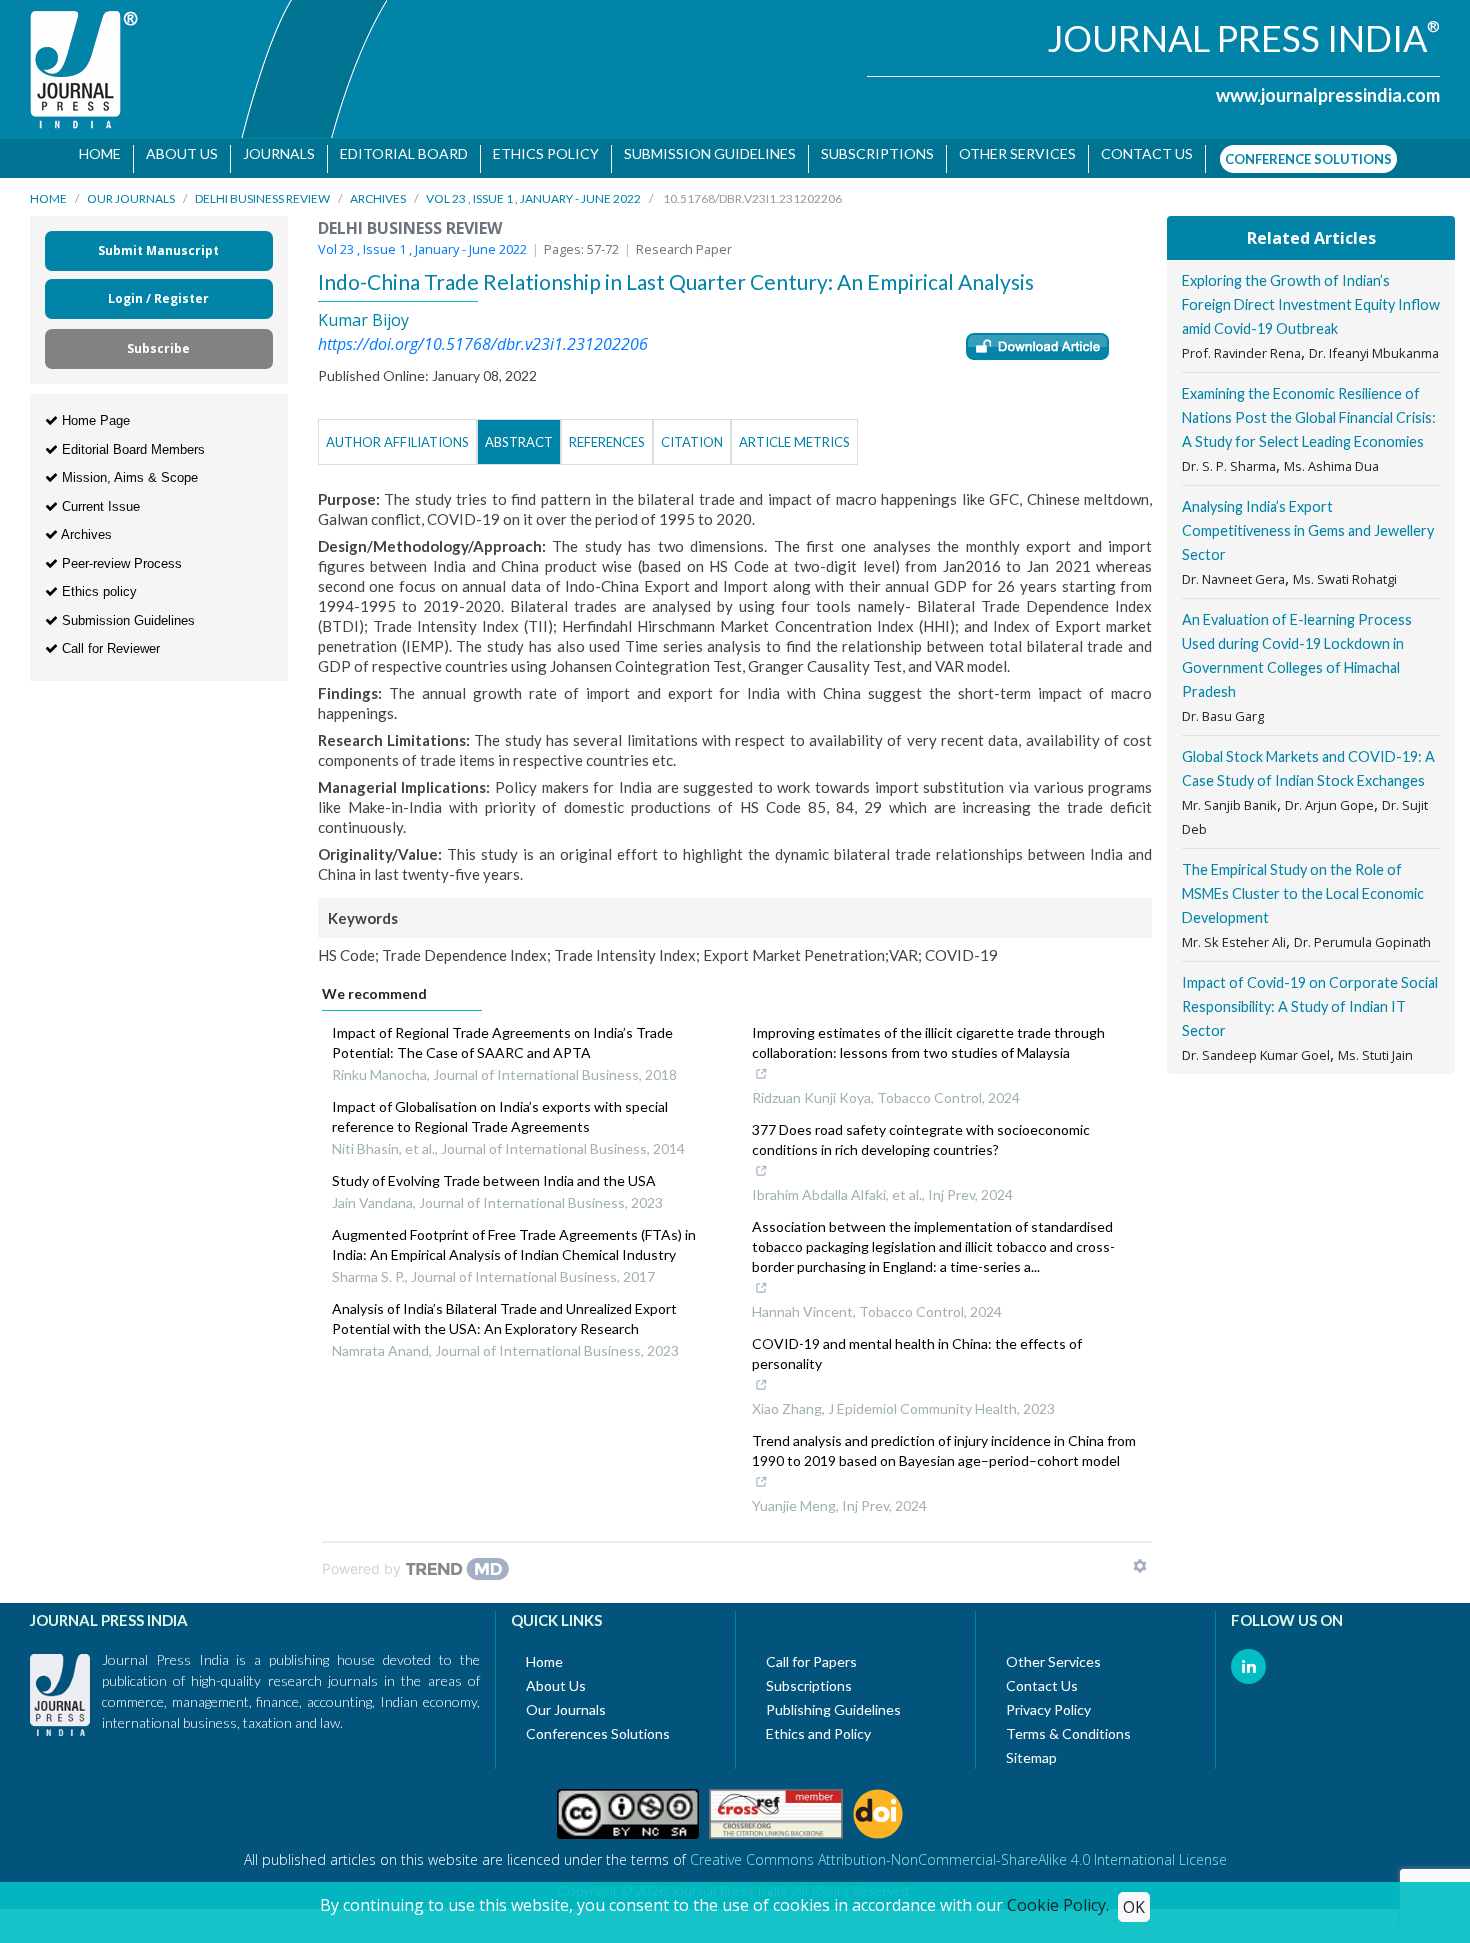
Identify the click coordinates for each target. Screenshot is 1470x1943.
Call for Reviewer (109, 638)
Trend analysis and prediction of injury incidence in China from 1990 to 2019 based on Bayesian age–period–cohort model (944, 1440)
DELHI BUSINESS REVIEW (262, 188)
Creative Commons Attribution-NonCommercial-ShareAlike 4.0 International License (958, 1849)
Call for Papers (811, 1651)
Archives (378, 188)
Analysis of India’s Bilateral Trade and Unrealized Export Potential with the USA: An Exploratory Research (504, 1308)
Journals (272, 153)
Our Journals (131, 188)
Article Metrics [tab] (794, 432)
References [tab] (607, 432)
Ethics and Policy (818, 1723)
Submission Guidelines (703, 153)
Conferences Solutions (598, 1723)
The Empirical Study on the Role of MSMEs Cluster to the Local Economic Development (1303, 883)
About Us (175, 153)
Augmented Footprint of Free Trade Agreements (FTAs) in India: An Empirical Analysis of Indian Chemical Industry (514, 1234)
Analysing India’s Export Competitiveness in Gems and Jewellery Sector (1308, 520)
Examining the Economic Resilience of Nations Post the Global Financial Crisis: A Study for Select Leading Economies (1309, 407)
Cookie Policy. (1058, 1905)
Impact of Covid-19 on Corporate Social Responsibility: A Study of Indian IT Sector (1310, 996)
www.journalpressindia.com (1328, 95)
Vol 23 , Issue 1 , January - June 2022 (533, 188)
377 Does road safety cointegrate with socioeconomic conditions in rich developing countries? (921, 1129)
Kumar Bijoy (363, 310)
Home (93, 153)
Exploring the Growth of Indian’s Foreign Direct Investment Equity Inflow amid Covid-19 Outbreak (1311, 294)
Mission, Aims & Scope (128, 467)
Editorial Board (397, 153)
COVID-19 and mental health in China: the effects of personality (917, 1343)
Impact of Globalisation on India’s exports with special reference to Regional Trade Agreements (500, 1106)
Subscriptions (870, 153)
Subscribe (158, 338)
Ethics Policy (539, 153)
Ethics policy (97, 581)
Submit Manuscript (158, 240)
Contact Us (1042, 1675)
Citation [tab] (692, 432)
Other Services (1010, 153)
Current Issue (99, 496)
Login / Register (158, 288)
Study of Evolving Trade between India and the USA (494, 1170)
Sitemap (1031, 1747)
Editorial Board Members (131, 439)
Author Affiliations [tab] (397, 432)
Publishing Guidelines (833, 1699)
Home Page (94, 410)
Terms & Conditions (1068, 1723)
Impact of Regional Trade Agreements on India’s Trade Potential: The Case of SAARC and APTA (502, 1032)
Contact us (1140, 153)
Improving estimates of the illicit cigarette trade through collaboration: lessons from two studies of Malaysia (928, 1032)
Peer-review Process (120, 553)
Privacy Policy (1048, 1699)
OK (1134, 1907)
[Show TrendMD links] (1140, 1556)
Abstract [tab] (519, 432)
